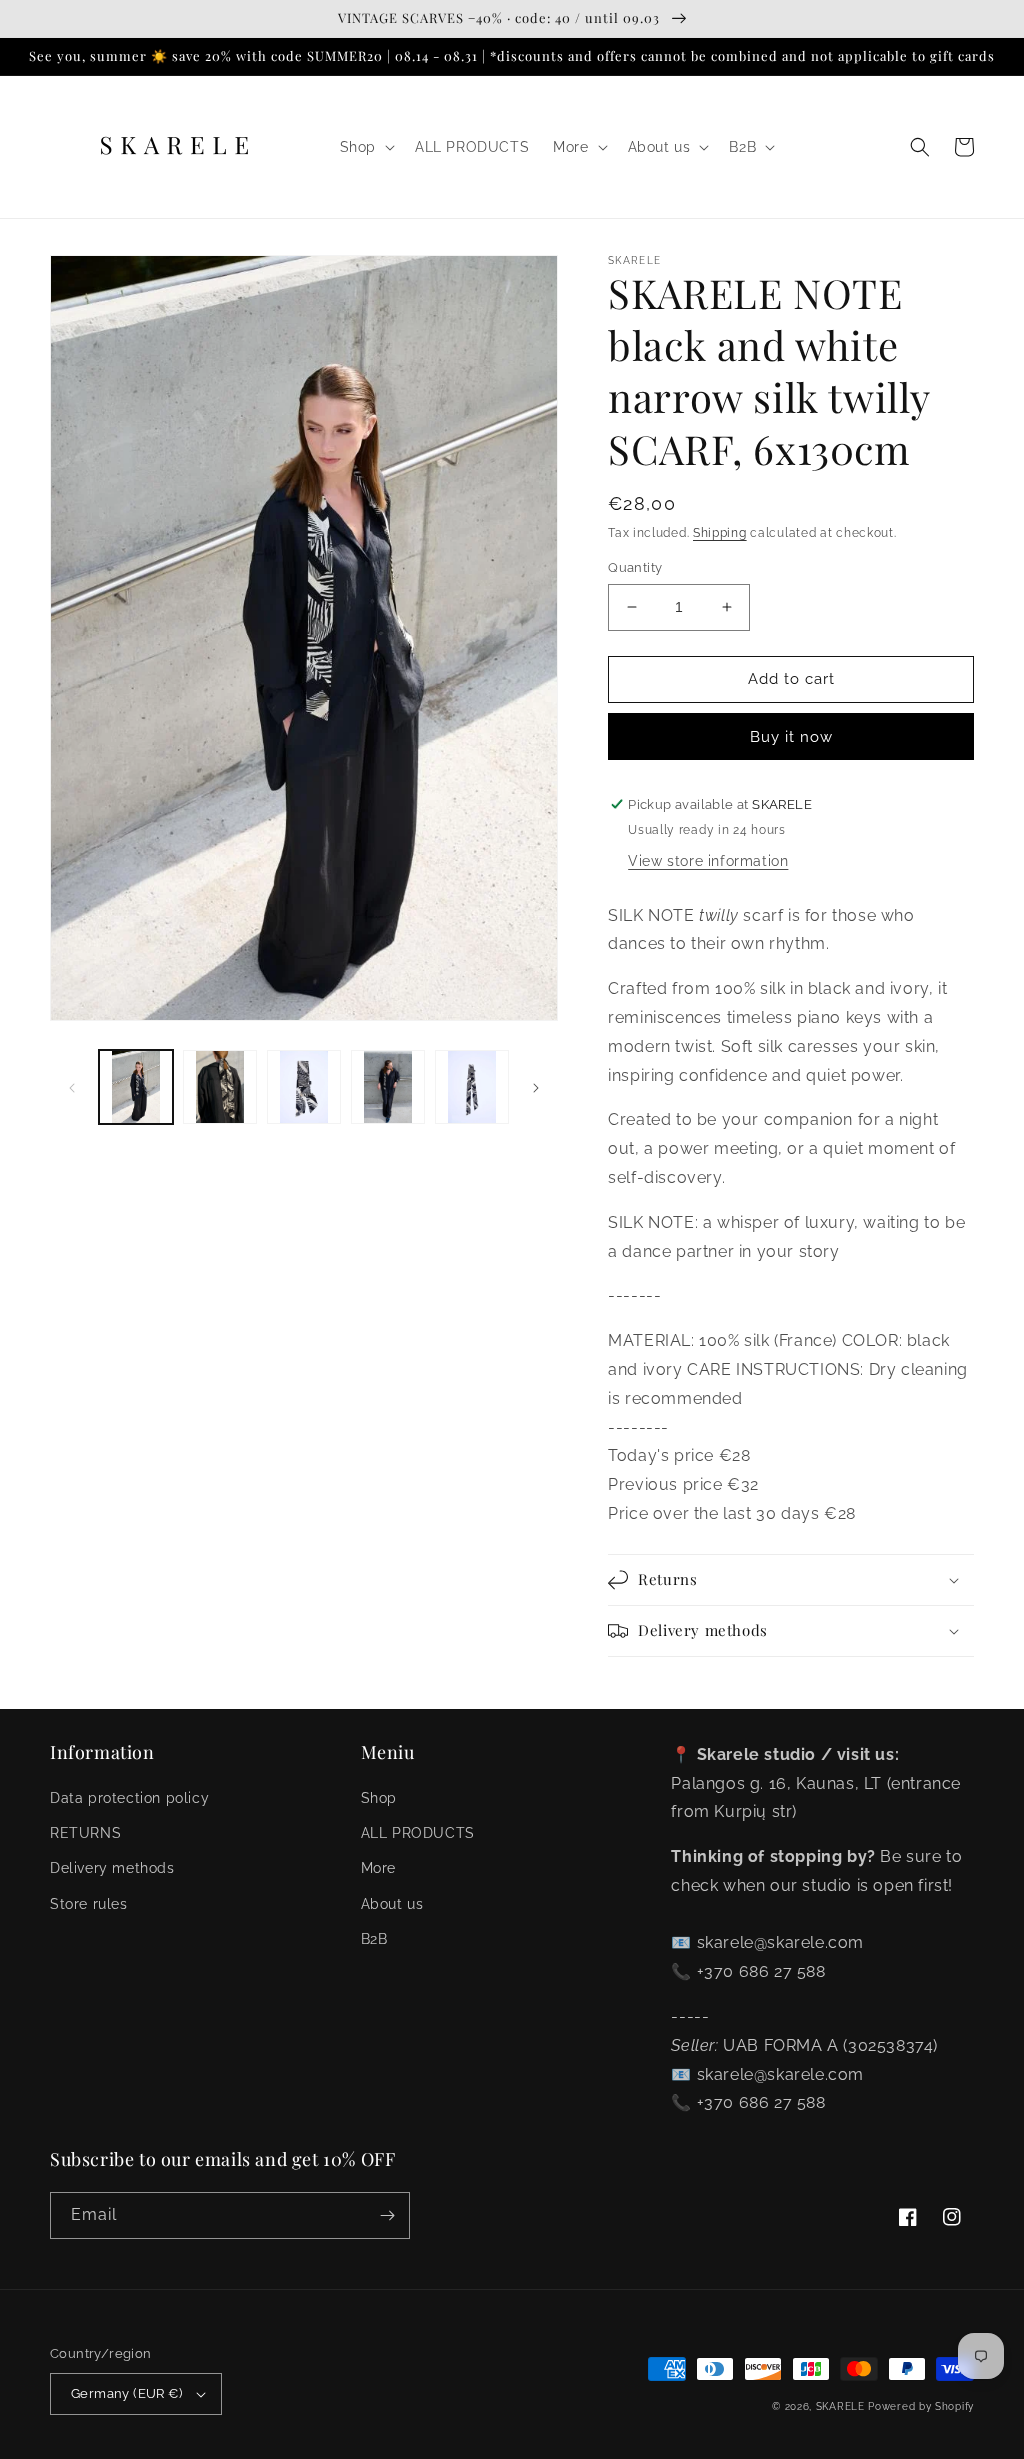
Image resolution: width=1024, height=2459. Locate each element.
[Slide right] (536, 1087)
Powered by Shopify (921, 2406)
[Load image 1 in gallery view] (136, 1087)
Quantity (635, 567)
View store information (708, 861)
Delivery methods (112, 1868)
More (378, 1868)
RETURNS (85, 1833)
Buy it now (791, 737)
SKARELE (840, 2406)
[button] (365, 147)
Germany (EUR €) (126, 2393)
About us (392, 1904)
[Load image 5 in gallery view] (472, 1087)
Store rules (89, 1904)
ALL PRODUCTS (418, 1833)
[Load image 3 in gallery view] (304, 1087)
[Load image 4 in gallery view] (388, 1087)
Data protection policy (129, 1798)
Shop (379, 1798)
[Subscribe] (387, 2215)
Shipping (720, 533)
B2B (374, 1939)
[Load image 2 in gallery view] (220, 1087)
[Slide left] (72, 1087)
